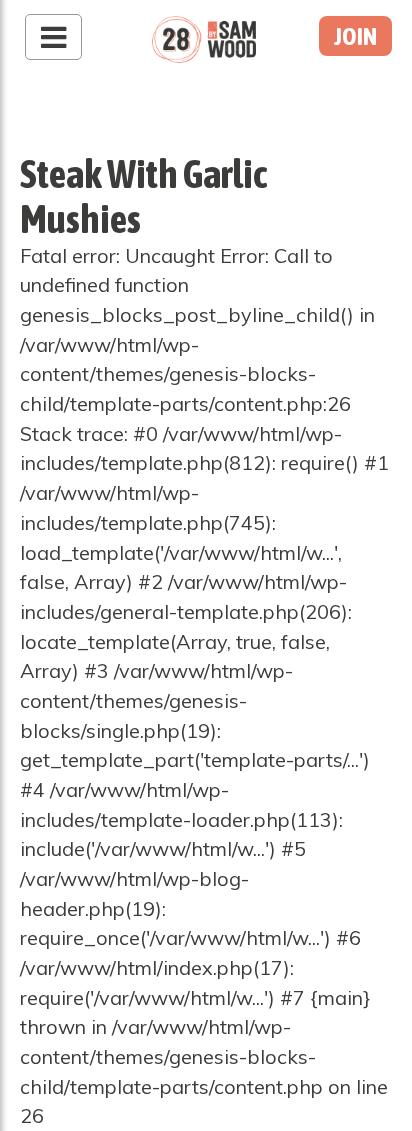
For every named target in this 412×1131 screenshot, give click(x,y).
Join (355, 36)
